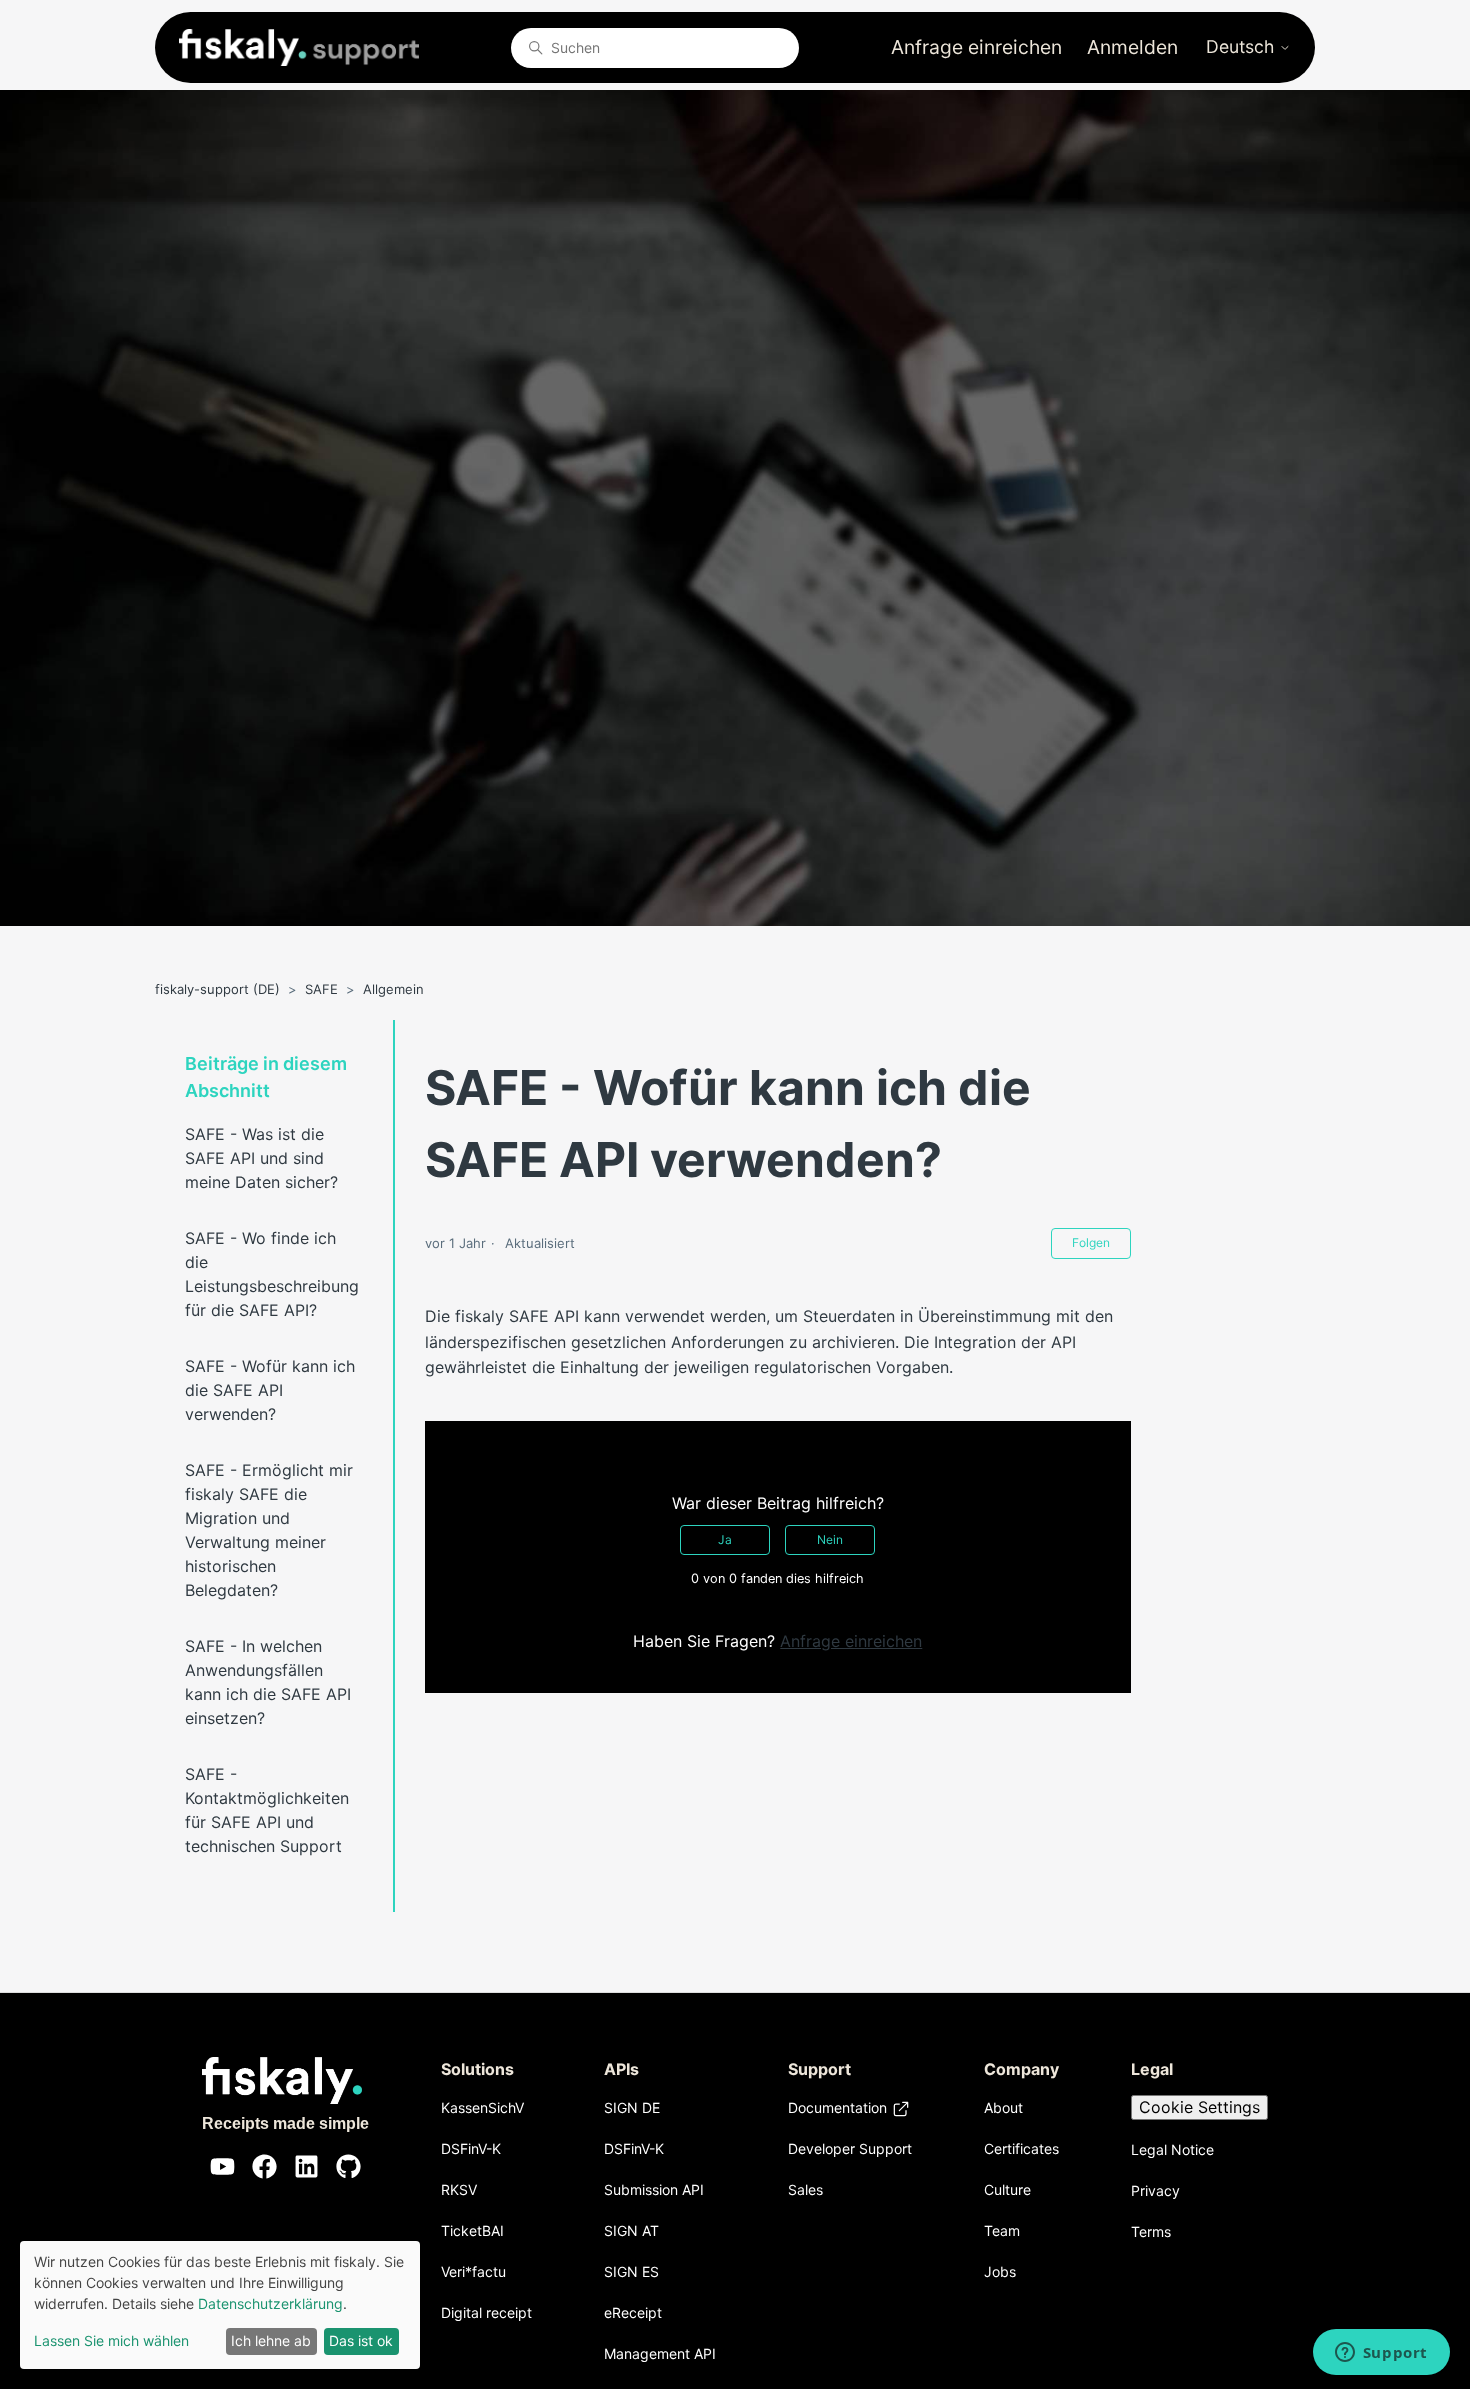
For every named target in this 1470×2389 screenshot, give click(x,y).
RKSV (459, 2189)
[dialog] (220, 2305)
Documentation (837, 2107)
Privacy (1155, 2190)
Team (1002, 2230)
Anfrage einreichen (976, 47)
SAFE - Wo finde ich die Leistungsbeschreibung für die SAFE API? (272, 1274)
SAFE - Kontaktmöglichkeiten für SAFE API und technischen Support (267, 1810)
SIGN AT (631, 2230)
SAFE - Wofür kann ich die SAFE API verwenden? (270, 1390)
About (1003, 2107)
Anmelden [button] (1132, 47)
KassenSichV (482, 2107)
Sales (805, 2189)
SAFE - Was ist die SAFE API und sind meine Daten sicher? (261, 1158)
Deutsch (1242, 47)
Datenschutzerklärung (270, 2303)
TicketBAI (472, 2230)
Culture (1007, 2189)
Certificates (1021, 2148)
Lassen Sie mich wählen (111, 2340)
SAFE (321, 989)
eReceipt (633, 2312)
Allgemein (393, 989)
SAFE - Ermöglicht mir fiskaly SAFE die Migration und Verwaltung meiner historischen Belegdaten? (269, 1530)
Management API (660, 2353)
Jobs (1000, 2271)
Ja (725, 1539)
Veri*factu (473, 2271)
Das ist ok (361, 2340)
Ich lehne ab (271, 2340)
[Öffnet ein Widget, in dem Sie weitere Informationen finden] (1381, 2354)
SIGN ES (631, 2271)
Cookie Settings (1199, 2107)
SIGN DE (632, 2107)
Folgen (1091, 1242)
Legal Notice (1172, 2149)
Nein (830, 1539)
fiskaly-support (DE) (217, 989)
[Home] (299, 47)
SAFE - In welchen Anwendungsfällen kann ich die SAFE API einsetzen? (268, 1682)
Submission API (654, 2189)
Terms (1151, 2231)
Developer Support (850, 2148)
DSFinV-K (471, 2148)
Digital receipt (486, 2312)
